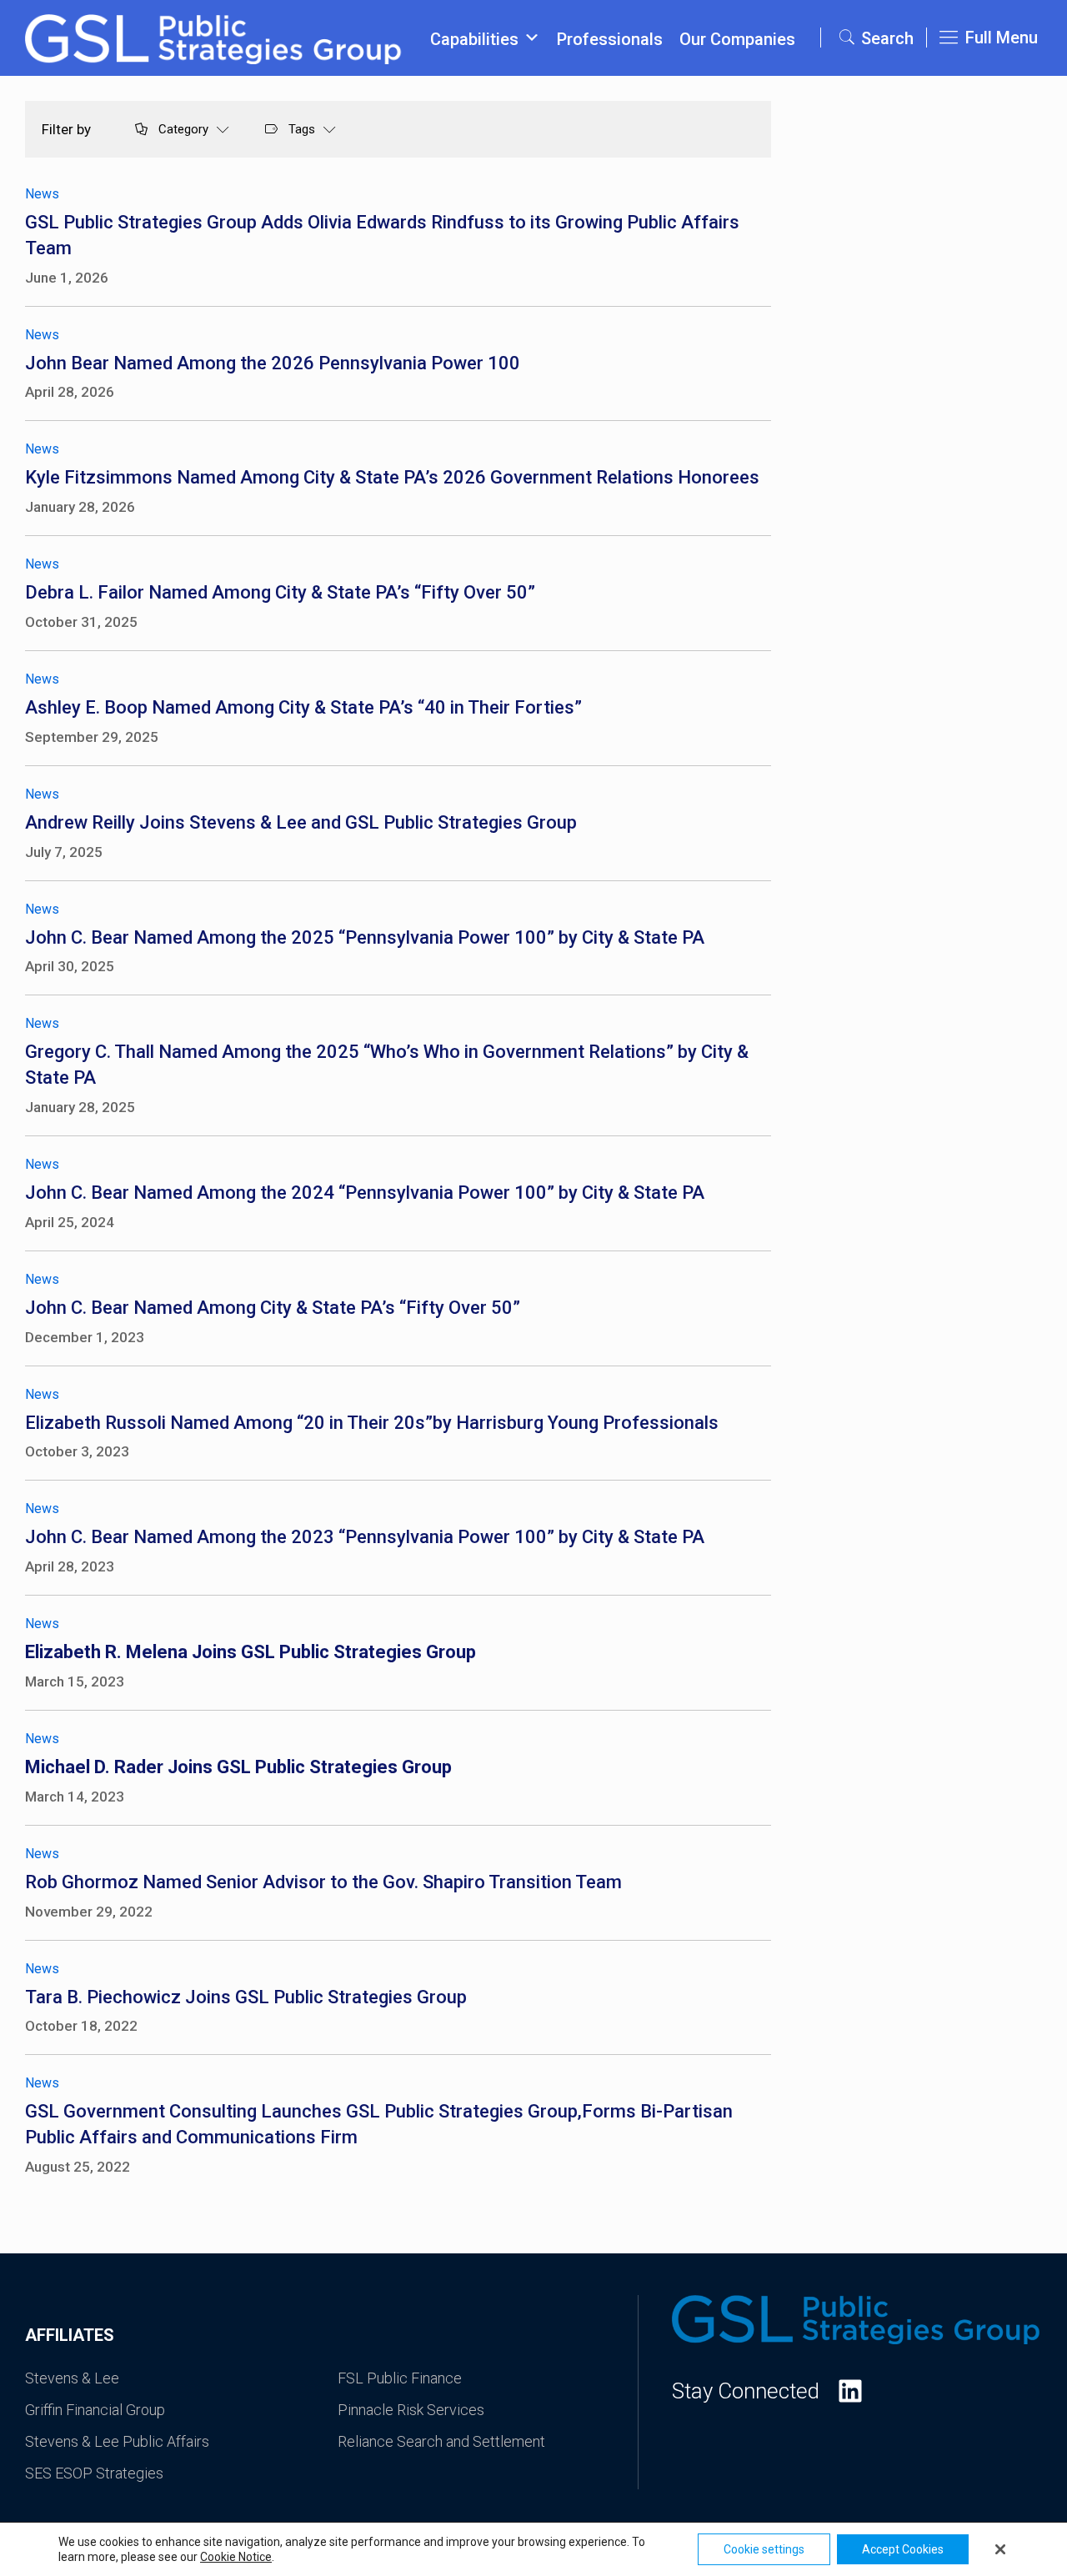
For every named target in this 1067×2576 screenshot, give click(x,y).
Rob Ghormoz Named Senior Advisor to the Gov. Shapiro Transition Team (323, 1882)
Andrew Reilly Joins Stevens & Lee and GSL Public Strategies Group (301, 822)
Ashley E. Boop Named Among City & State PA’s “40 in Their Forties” (303, 707)
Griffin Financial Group (95, 2410)
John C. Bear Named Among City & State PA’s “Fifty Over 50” (273, 1308)
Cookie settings (764, 2549)
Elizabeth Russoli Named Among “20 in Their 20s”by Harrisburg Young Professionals (372, 1423)
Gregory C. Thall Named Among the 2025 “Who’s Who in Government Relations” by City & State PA (387, 1065)
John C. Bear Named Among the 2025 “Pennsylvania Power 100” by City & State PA (365, 937)
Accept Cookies (903, 2549)
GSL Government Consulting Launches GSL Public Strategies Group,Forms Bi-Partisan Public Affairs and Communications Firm (379, 2124)
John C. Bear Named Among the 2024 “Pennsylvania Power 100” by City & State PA (365, 1193)
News (42, 194)
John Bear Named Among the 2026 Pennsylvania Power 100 (273, 363)
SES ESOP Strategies (94, 2473)
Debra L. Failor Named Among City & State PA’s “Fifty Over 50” (280, 592)
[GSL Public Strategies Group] (215, 38)
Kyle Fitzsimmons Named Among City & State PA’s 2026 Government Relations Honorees (392, 477)
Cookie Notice (236, 2557)
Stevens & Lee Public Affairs (117, 2441)
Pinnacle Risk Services (411, 2410)
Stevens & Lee (72, 2378)
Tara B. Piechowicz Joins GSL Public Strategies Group (246, 1997)
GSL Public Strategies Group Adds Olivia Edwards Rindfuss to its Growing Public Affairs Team (382, 235)
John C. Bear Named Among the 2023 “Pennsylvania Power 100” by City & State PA (365, 1537)
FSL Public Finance (400, 2378)
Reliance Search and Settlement (441, 2441)
